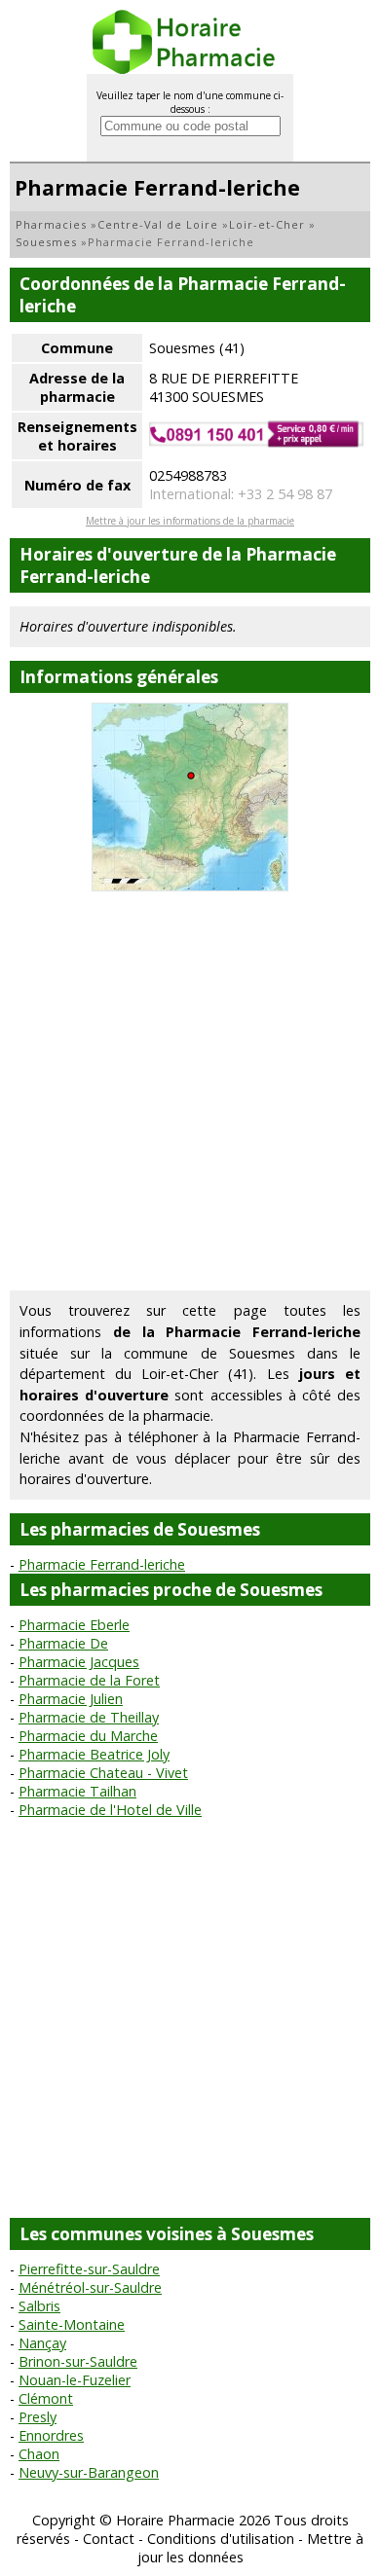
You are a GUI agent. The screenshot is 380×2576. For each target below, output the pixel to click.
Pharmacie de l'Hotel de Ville (110, 1810)
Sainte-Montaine (72, 2324)
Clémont (46, 2398)
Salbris (39, 2306)
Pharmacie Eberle (74, 1625)
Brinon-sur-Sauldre (78, 2361)
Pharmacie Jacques (79, 1662)
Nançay (42, 2343)
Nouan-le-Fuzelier (75, 2380)
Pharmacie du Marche (88, 1736)
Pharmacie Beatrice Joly (94, 1754)
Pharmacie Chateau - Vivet (103, 1773)
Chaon (39, 2454)
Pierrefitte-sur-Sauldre (89, 2269)
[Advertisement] (190, 1091)
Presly (38, 2417)
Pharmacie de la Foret (89, 1680)
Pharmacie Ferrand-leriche (102, 1564)
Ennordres (51, 2435)
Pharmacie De (63, 1643)
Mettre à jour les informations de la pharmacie (190, 521)
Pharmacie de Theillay (89, 1717)
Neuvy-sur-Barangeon (89, 2472)
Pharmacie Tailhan (77, 1791)
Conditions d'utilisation (221, 2539)
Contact (109, 2539)
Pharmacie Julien (71, 1699)
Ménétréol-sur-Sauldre (90, 2287)
